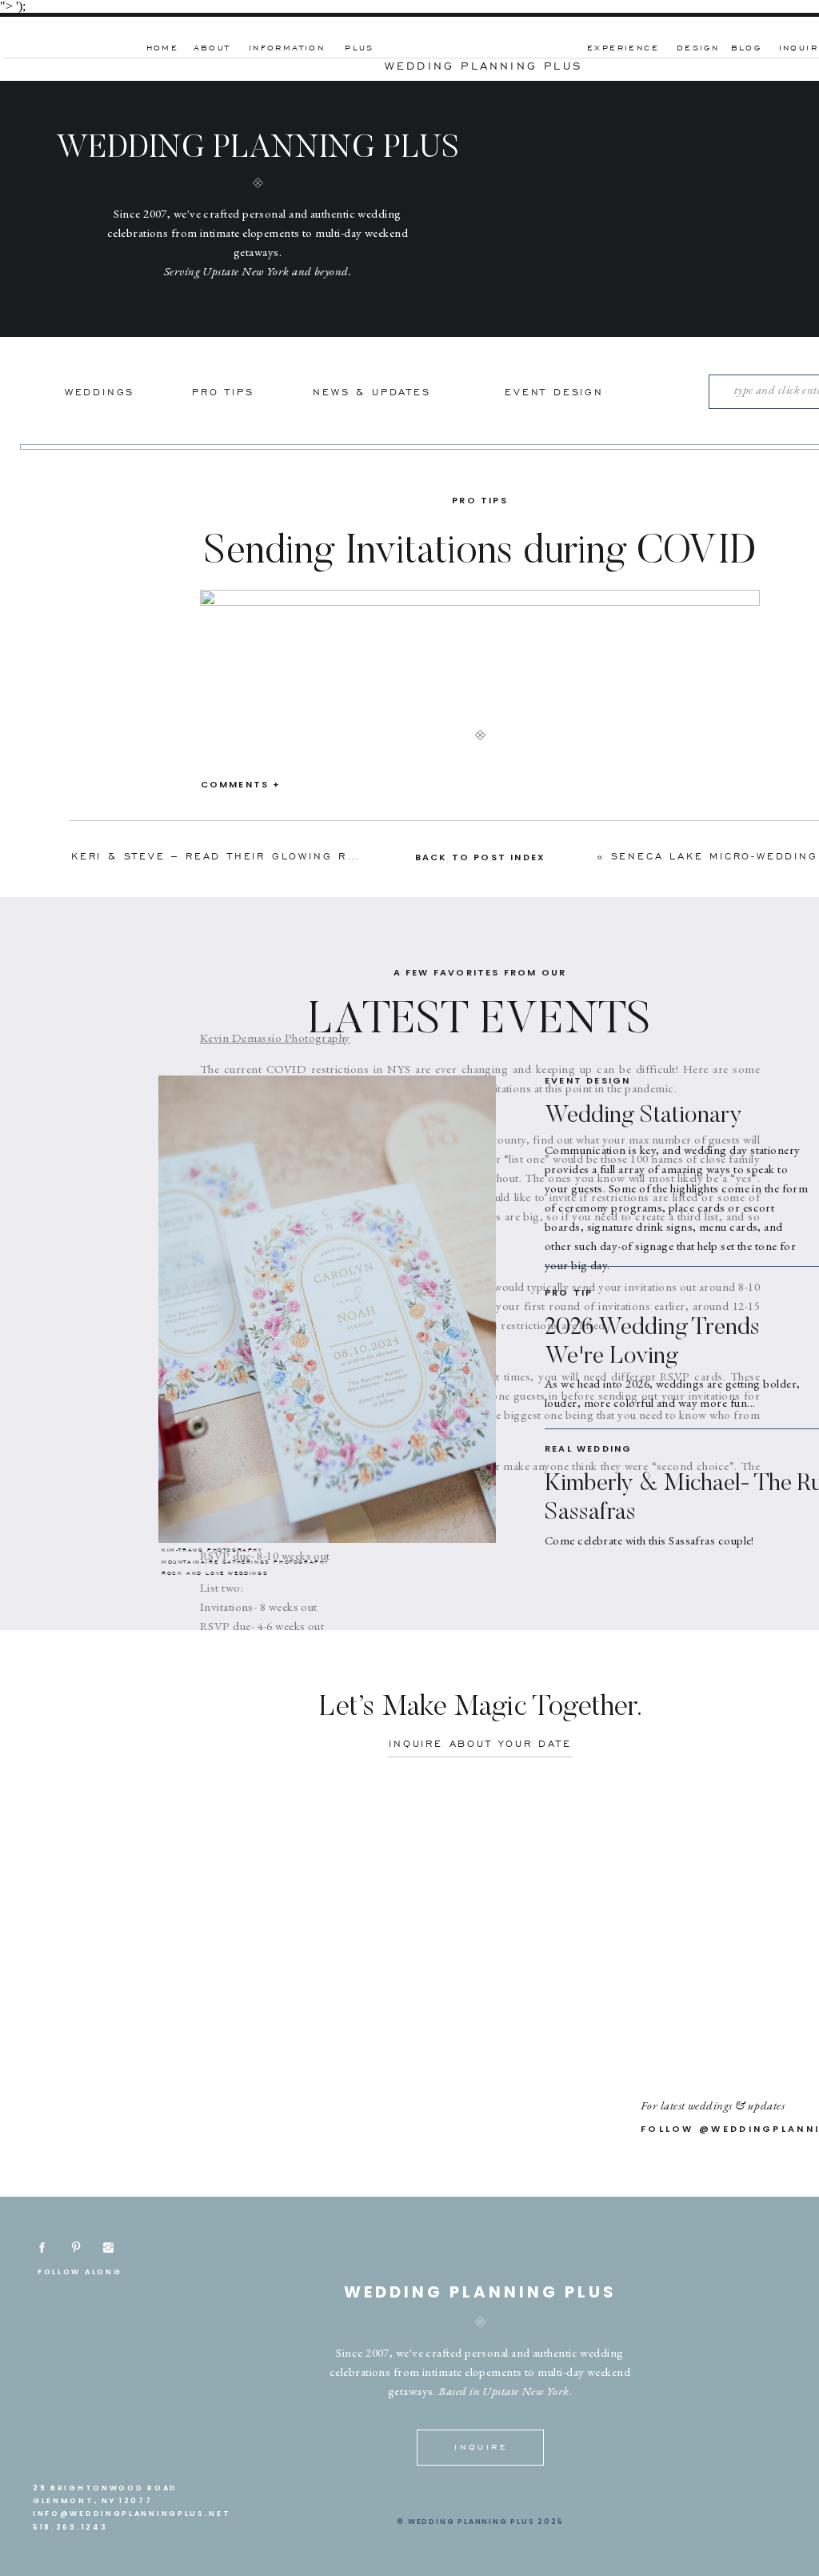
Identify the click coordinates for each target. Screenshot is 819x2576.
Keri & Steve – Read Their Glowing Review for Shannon (281, 856)
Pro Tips (480, 500)
